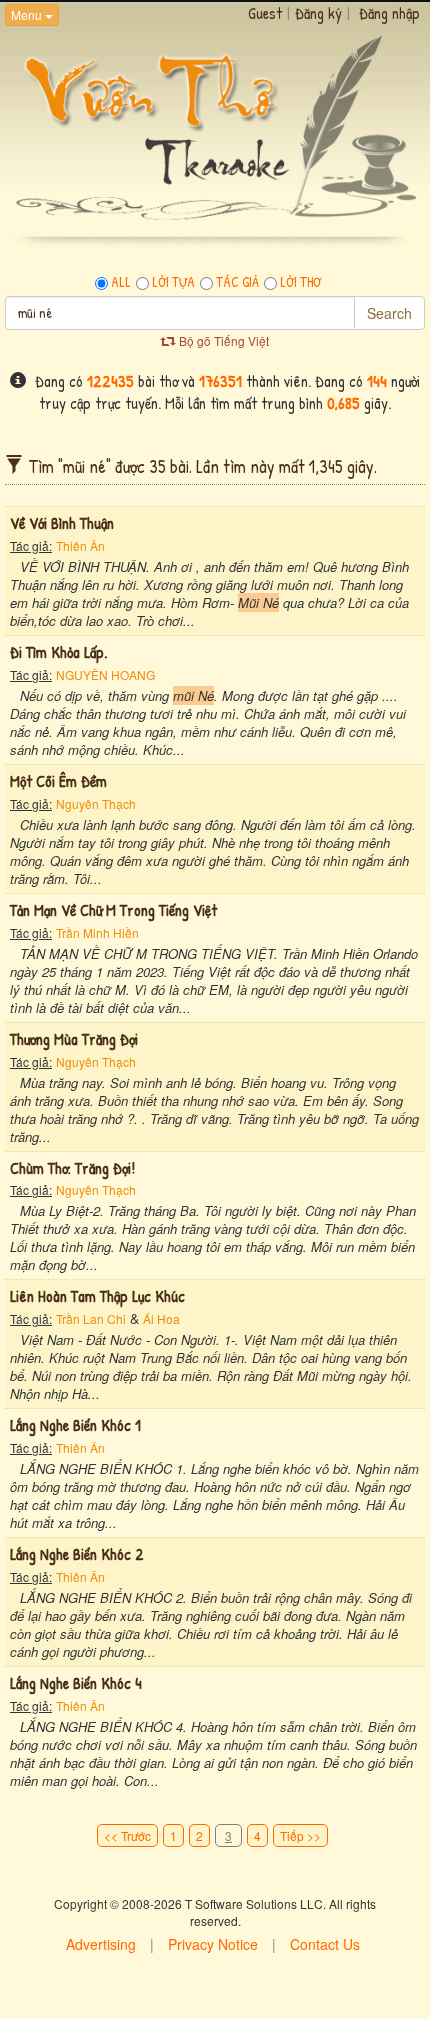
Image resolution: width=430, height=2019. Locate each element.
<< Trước (127, 1835)
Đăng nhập (389, 13)
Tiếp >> (300, 1835)
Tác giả (237, 282)
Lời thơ (300, 282)
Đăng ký (318, 13)
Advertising (101, 1944)
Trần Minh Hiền (97, 932)
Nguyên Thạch (96, 803)
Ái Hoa (161, 1318)
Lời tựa (173, 282)
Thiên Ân (80, 545)
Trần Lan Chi (91, 1318)
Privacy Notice (213, 1944)
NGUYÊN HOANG (105, 674)
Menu (28, 14)
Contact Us (325, 1944)
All (121, 282)
